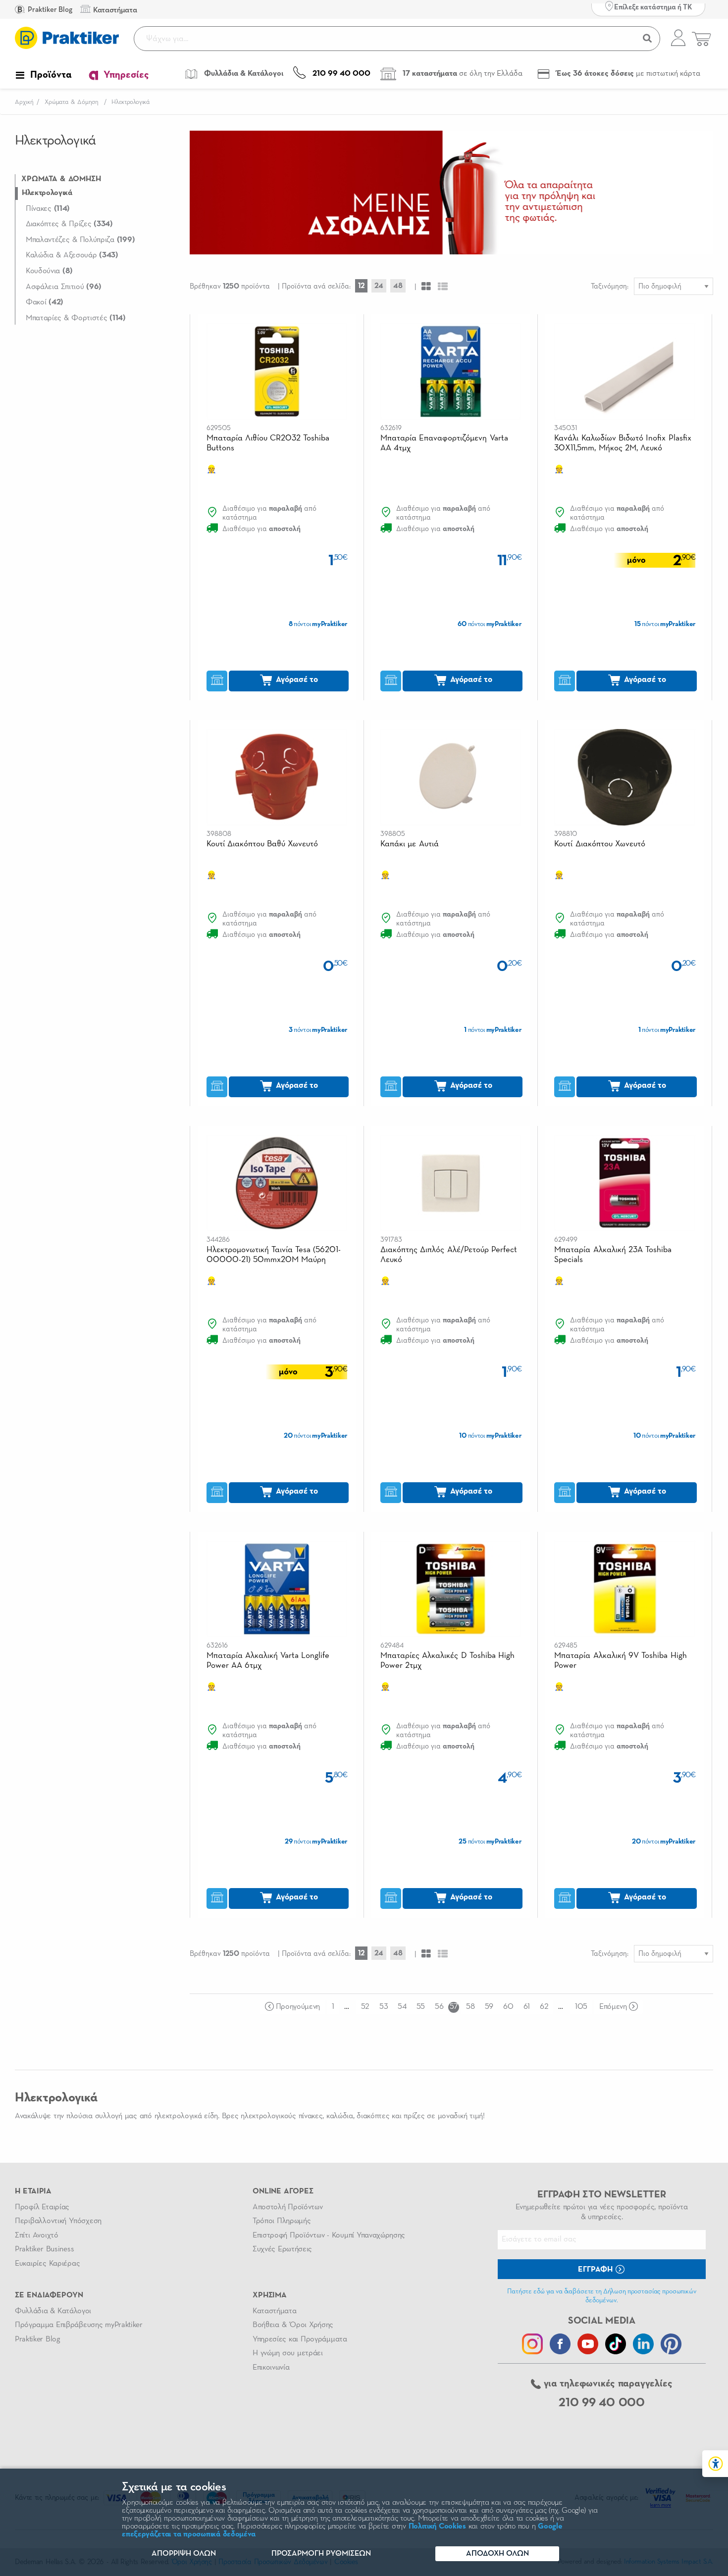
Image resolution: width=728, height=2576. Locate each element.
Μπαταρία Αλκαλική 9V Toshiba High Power (620, 1661)
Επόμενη (613, 2007)
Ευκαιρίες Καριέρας (47, 2264)
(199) (80, 240)
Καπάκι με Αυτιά (410, 844)
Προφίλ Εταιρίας (42, 2207)
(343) (72, 255)
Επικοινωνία (271, 2368)
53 (384, 2007)
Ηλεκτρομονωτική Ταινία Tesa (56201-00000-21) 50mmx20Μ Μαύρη (274, 1255)
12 (361, 286)
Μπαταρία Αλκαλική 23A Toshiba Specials (613, 1255)
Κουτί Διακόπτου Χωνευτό (600, 844)
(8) (49, 271)
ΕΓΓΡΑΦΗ (596, 2270)
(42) (45, 302)
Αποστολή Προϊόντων (288, 2207)
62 (544, 2007)
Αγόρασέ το (296, 680)
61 (527, 2007)
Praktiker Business (44, 2249)
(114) (48, 209)
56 (439, 2007)
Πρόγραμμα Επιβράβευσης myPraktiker (79, 2325)
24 (379, 286)
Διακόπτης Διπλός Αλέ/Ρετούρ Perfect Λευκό (449, 1255)
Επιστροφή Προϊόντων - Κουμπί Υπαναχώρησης (329, 2236)
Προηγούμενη (298, 2007)
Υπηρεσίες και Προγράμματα (300, 2339)
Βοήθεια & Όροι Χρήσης (293, 2325)
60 (508, 2007)
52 (365, 2007)
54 (402, 2007)
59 (489, 2007)
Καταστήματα (274, 2311)
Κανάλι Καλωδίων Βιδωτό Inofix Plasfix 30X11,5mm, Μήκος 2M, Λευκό (623, 443)
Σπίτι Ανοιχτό (37, 2236)
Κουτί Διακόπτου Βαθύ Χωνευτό (262, 844)
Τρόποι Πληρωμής (282, 2221)
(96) (64, 287)
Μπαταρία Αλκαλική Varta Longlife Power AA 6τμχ (268, 1661)
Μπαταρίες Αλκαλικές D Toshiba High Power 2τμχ (447, 1661)
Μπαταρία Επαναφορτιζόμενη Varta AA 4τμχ (444, 443)
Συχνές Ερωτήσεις (282, 2249)
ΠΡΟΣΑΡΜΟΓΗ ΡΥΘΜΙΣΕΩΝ (321, 2554)
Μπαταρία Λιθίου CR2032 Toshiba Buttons (268, 443)
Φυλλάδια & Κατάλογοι (53, 2311)
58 (470, 2007)
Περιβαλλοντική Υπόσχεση (58, 2221)
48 (398, 286)
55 (421, 2007)
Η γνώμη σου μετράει (288, 2353)
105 (581, 2007)
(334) (69, 224)
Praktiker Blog (49, 10)
